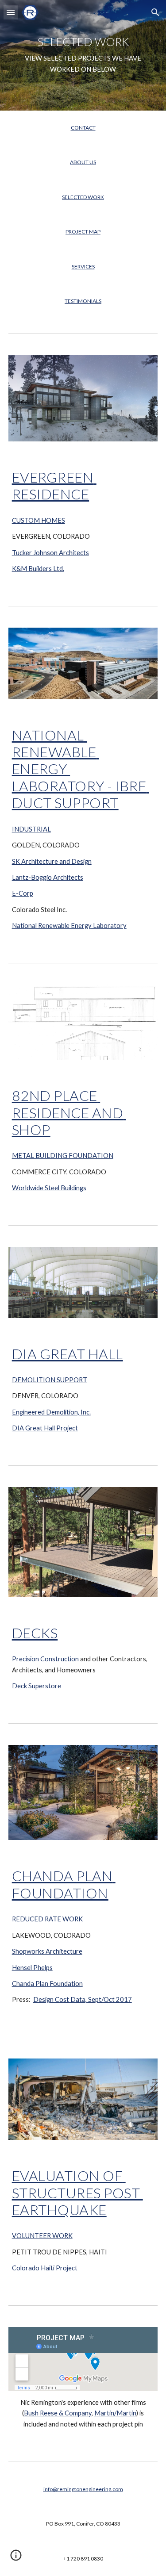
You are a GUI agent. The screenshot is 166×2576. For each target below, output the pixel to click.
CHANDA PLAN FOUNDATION (64, 1884)
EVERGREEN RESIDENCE (54, 485)
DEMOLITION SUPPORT (50, 1380)
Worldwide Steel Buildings (49, 1188)
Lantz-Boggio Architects (48, 877)
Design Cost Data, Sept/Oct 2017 (83, 1999)
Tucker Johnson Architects (50, 553)
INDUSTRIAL (31, 829)
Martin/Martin (115, 2413)
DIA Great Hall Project (45, 1428)
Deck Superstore (37, 1686)
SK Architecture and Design (52, 861)
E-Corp (23, 893)
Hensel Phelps (32, 1968)
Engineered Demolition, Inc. (51, 1412)
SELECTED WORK (83, 197)
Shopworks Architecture (47, 1951)
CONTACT (83, 128)
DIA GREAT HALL (68, 1354)
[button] (11, 12)
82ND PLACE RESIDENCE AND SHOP (69, 1112)
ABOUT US (83, 162)
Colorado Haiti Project (45, 2268)
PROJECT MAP (83, 232)
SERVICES (83, 266)
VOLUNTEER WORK (42, 2236)
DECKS (35, 1633)
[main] (83, 56)
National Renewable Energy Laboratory (69, 926)
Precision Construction (45, 1659)
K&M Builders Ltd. (38, 569)
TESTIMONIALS (83, 301)
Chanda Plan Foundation (47, 1984)
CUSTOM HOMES (39, 520)
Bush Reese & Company (58, 2413)
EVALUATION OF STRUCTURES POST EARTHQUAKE (77, 2193)
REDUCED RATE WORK (47, 1919)
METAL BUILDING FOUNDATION (63, 1156)
